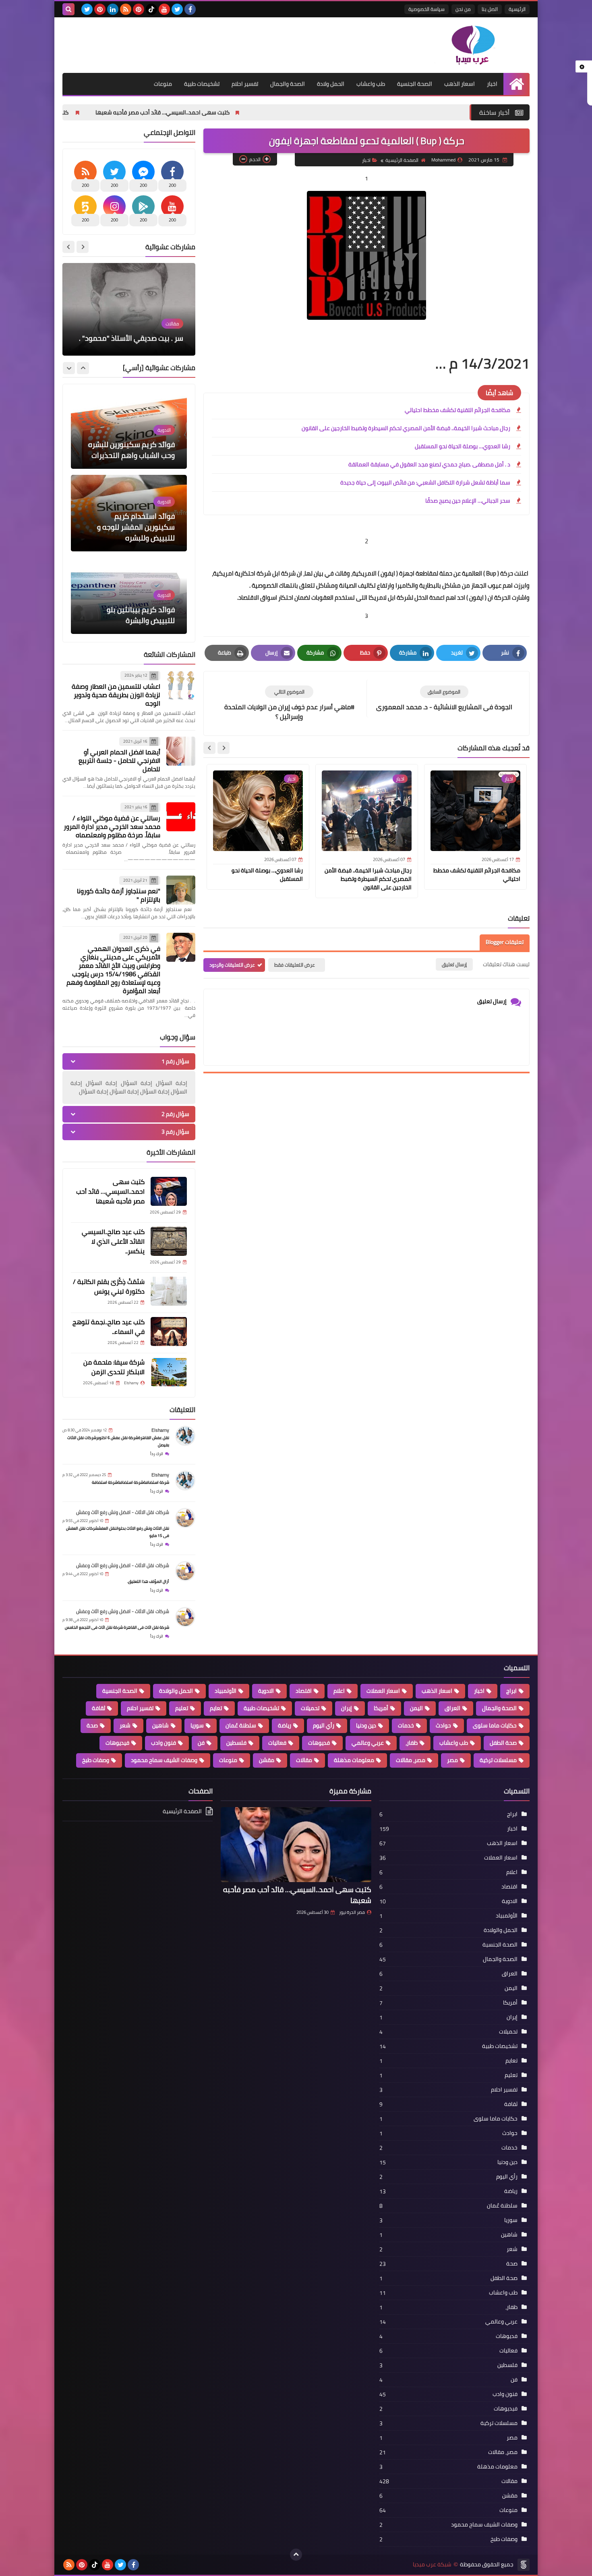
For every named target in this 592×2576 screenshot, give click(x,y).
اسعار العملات (383, 1691)
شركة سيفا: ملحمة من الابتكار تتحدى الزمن (114, 1367)
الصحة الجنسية (415, 84)
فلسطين (236, 1743)
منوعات (163, 84)
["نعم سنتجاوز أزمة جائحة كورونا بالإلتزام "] (181, 890)
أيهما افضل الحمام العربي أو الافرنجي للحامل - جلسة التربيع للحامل (119, 760)
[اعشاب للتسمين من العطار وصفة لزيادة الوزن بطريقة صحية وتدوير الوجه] (181, 685)
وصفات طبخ (96, 1760)
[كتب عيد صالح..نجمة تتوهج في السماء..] (169, 1331)
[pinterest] (139, 9)
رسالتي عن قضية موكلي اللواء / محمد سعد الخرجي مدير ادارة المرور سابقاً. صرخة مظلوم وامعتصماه (112, 826)
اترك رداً (157, 1454)
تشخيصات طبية (202, 84)
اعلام (339, 1691)
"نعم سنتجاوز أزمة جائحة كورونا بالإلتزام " (119, 895)
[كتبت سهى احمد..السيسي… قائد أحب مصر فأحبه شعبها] (169, 1191)
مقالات (304, 1760)
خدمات (406, 1725)
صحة (92, 1725)
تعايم (216, 1708)
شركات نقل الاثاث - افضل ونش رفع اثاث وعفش (123, 1512)
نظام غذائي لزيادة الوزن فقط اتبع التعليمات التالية (132, 615)
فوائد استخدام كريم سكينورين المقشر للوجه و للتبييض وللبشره (136, 444)
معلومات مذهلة (354, 1760)
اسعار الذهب (460, 84)
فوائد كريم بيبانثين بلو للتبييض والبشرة (141, 532)
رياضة (285, 1725)
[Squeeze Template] (524, 2565)
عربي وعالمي (368, 1743)
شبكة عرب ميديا (432, 2565)
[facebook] (190, 9)
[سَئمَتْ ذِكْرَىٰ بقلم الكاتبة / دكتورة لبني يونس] (169, 1291)
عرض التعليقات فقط (295, 965)
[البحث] (68, 9)
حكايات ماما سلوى (495, 1725)
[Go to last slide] (224, 748)
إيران (347, 1708)
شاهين (160, 1725)
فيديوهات (117, 1743)
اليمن (416, 1708)
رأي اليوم (324, 1725)
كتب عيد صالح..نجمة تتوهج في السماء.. (109, 1327)
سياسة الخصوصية (426, 9)
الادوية (266, 1691)
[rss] (126, 9)
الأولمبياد (226, 1691)
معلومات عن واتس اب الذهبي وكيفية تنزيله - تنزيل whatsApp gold (136, 327)
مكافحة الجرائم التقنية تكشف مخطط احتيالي (457, 410)
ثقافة (98, 1708)
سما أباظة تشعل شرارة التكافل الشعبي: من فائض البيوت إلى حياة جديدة (425, 482)
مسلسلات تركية (498, 1760)
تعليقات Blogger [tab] (505, 942)
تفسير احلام (245, 84)
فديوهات (319, 1743)
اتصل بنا (490, 9)
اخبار (492, 84)
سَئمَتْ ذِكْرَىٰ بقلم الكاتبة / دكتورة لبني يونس (109, 1286)
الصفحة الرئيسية (402, 160)
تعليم (182, 1708)
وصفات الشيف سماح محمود (164, 1760)
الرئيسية (517, 9)
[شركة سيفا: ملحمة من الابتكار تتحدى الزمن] (169, 1372)
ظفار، (412, 1743)
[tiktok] (151, 9)
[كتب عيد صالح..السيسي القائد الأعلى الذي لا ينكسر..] (169, 1241)
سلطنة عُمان (241, 1725)
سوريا (197, 1725)
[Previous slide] (83, 247)
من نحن (463, 9)
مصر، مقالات (411, 1760)
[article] (289, 703)
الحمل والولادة (176, 1691)
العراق (452, 1708)
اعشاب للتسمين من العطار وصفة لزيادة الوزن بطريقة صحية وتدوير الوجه (116, 695)
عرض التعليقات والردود (232, 965)
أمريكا (381, 1708)
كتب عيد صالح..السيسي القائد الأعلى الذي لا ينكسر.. (171, 112)
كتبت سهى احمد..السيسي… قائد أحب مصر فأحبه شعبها (324, 112)
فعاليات (277, 1743)
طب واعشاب (371, 84)
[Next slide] (209, 748)
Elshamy (160, 1430)
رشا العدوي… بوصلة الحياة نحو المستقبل (463, 446)
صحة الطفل (503, 1743)
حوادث (443, 1725)
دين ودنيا (366, 1725)
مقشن (267, 1760)
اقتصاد (304, 1691)
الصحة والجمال (288, 84)
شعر (125, 1725)
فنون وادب (164, 1743)
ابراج (511, 1691)
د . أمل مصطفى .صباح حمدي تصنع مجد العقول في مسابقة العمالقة (429, 464)
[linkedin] (113, 9)
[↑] (296, 2555)
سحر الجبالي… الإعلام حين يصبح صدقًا (468, 501)
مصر (452, 1760)
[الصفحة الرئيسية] (516, 84)
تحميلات (310, 1708)
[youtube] (164, 9)
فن (201, 1743)
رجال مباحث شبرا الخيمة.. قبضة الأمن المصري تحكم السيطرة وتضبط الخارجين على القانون (406, 428)
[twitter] (177, 9)
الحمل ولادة (331, 84)
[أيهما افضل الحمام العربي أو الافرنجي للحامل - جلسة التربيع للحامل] (181, 751)
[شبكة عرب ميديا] (471, 45)
